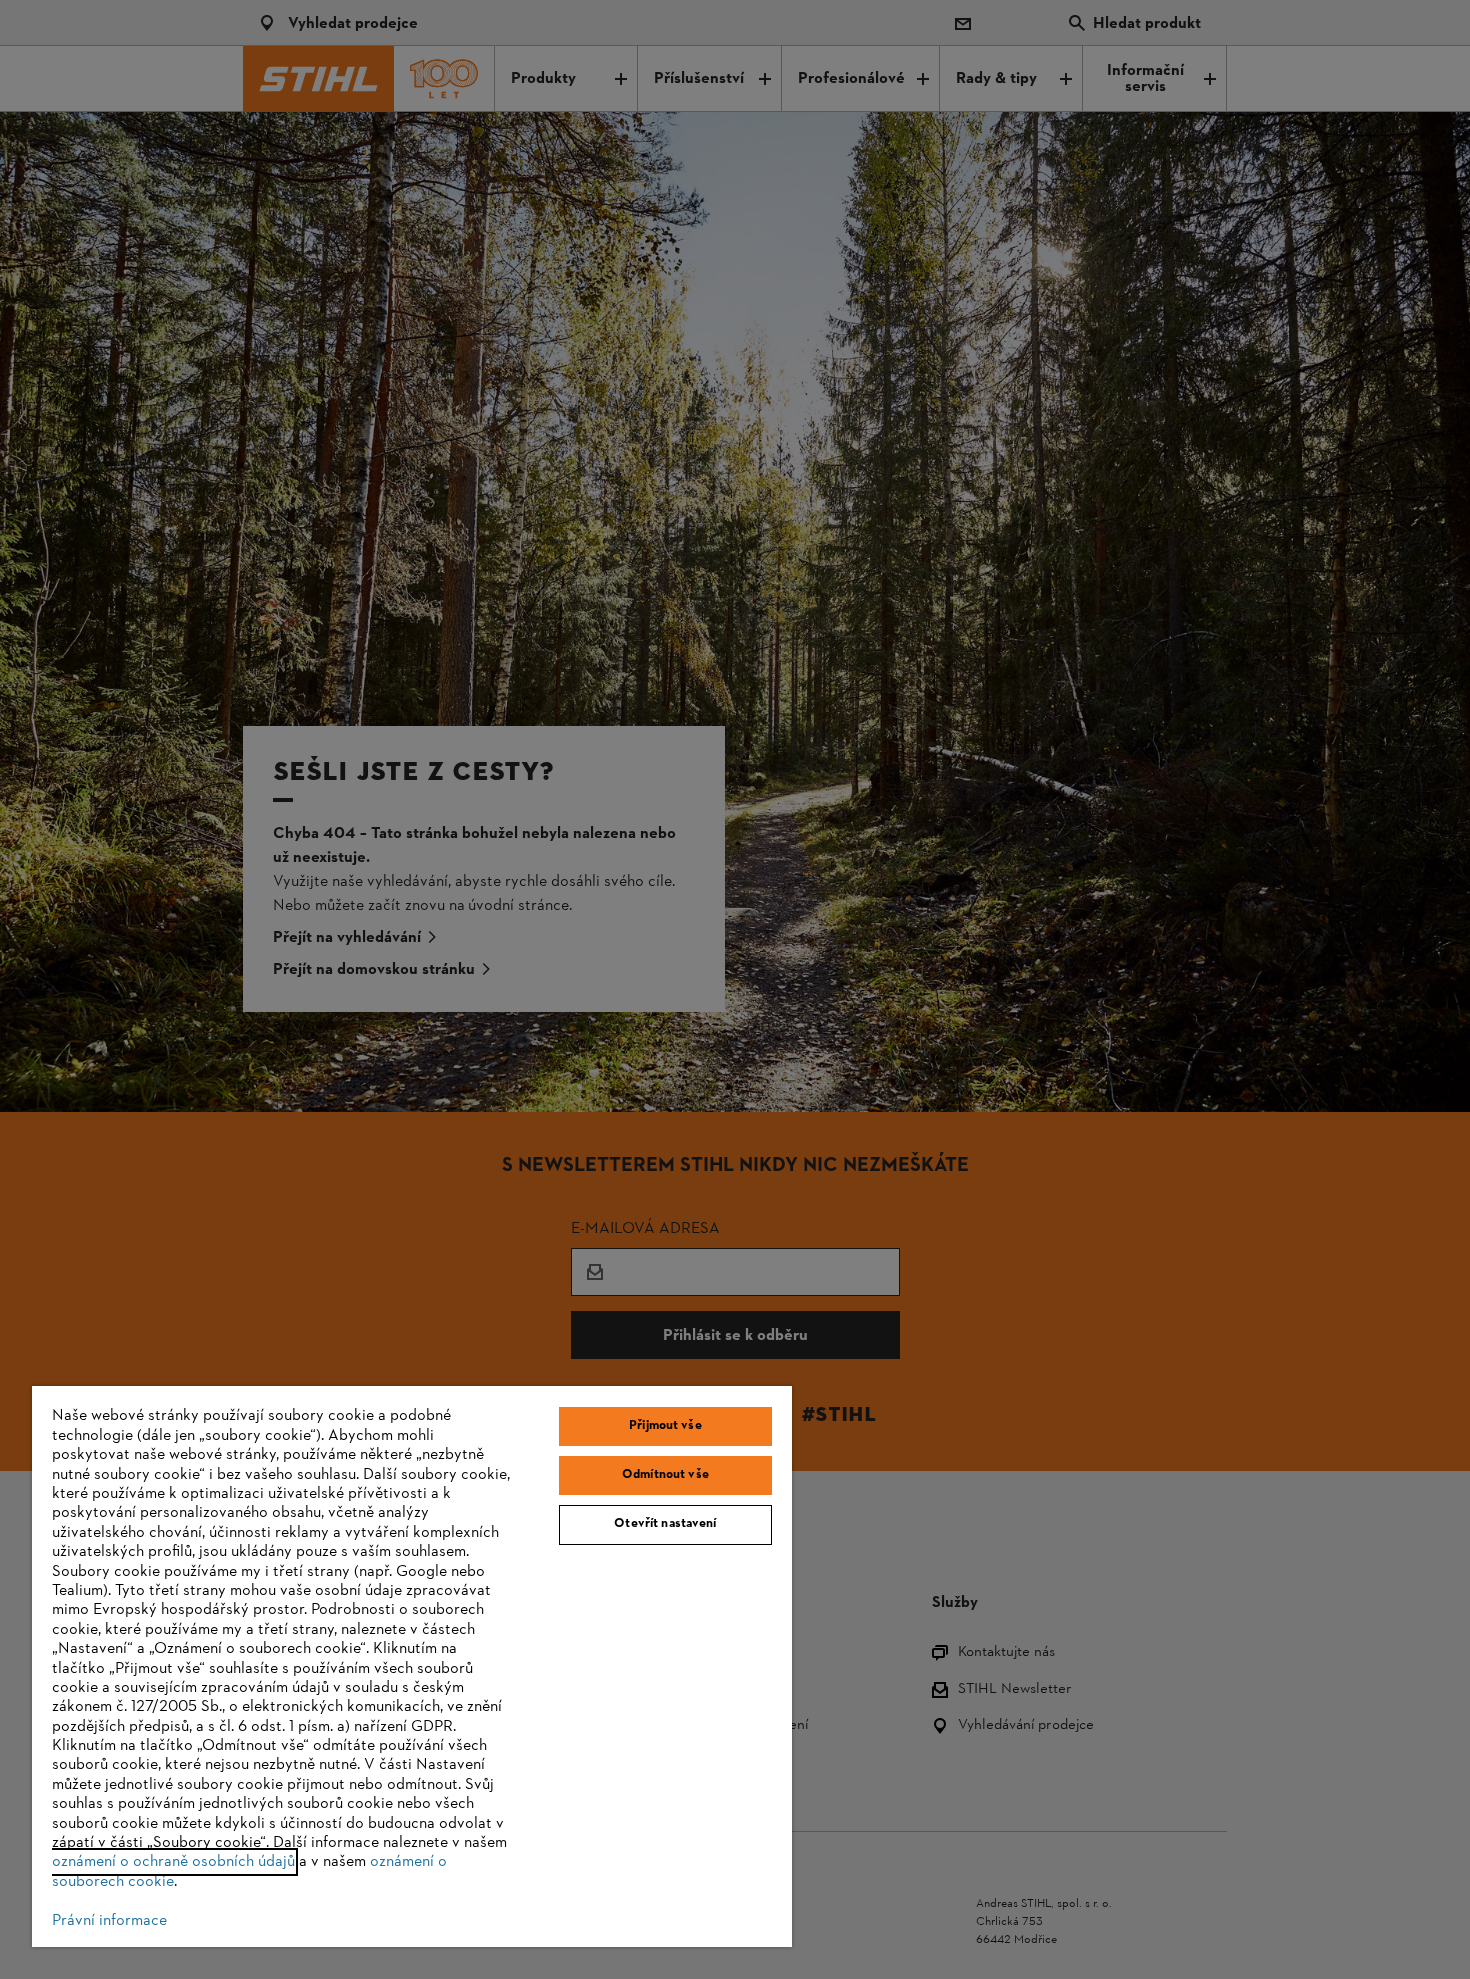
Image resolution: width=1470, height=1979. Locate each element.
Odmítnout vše (665, 1475)
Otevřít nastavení (665, 1524)
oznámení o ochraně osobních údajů (173, 1862)
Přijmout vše (665, 1426)
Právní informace (109, 1921)
